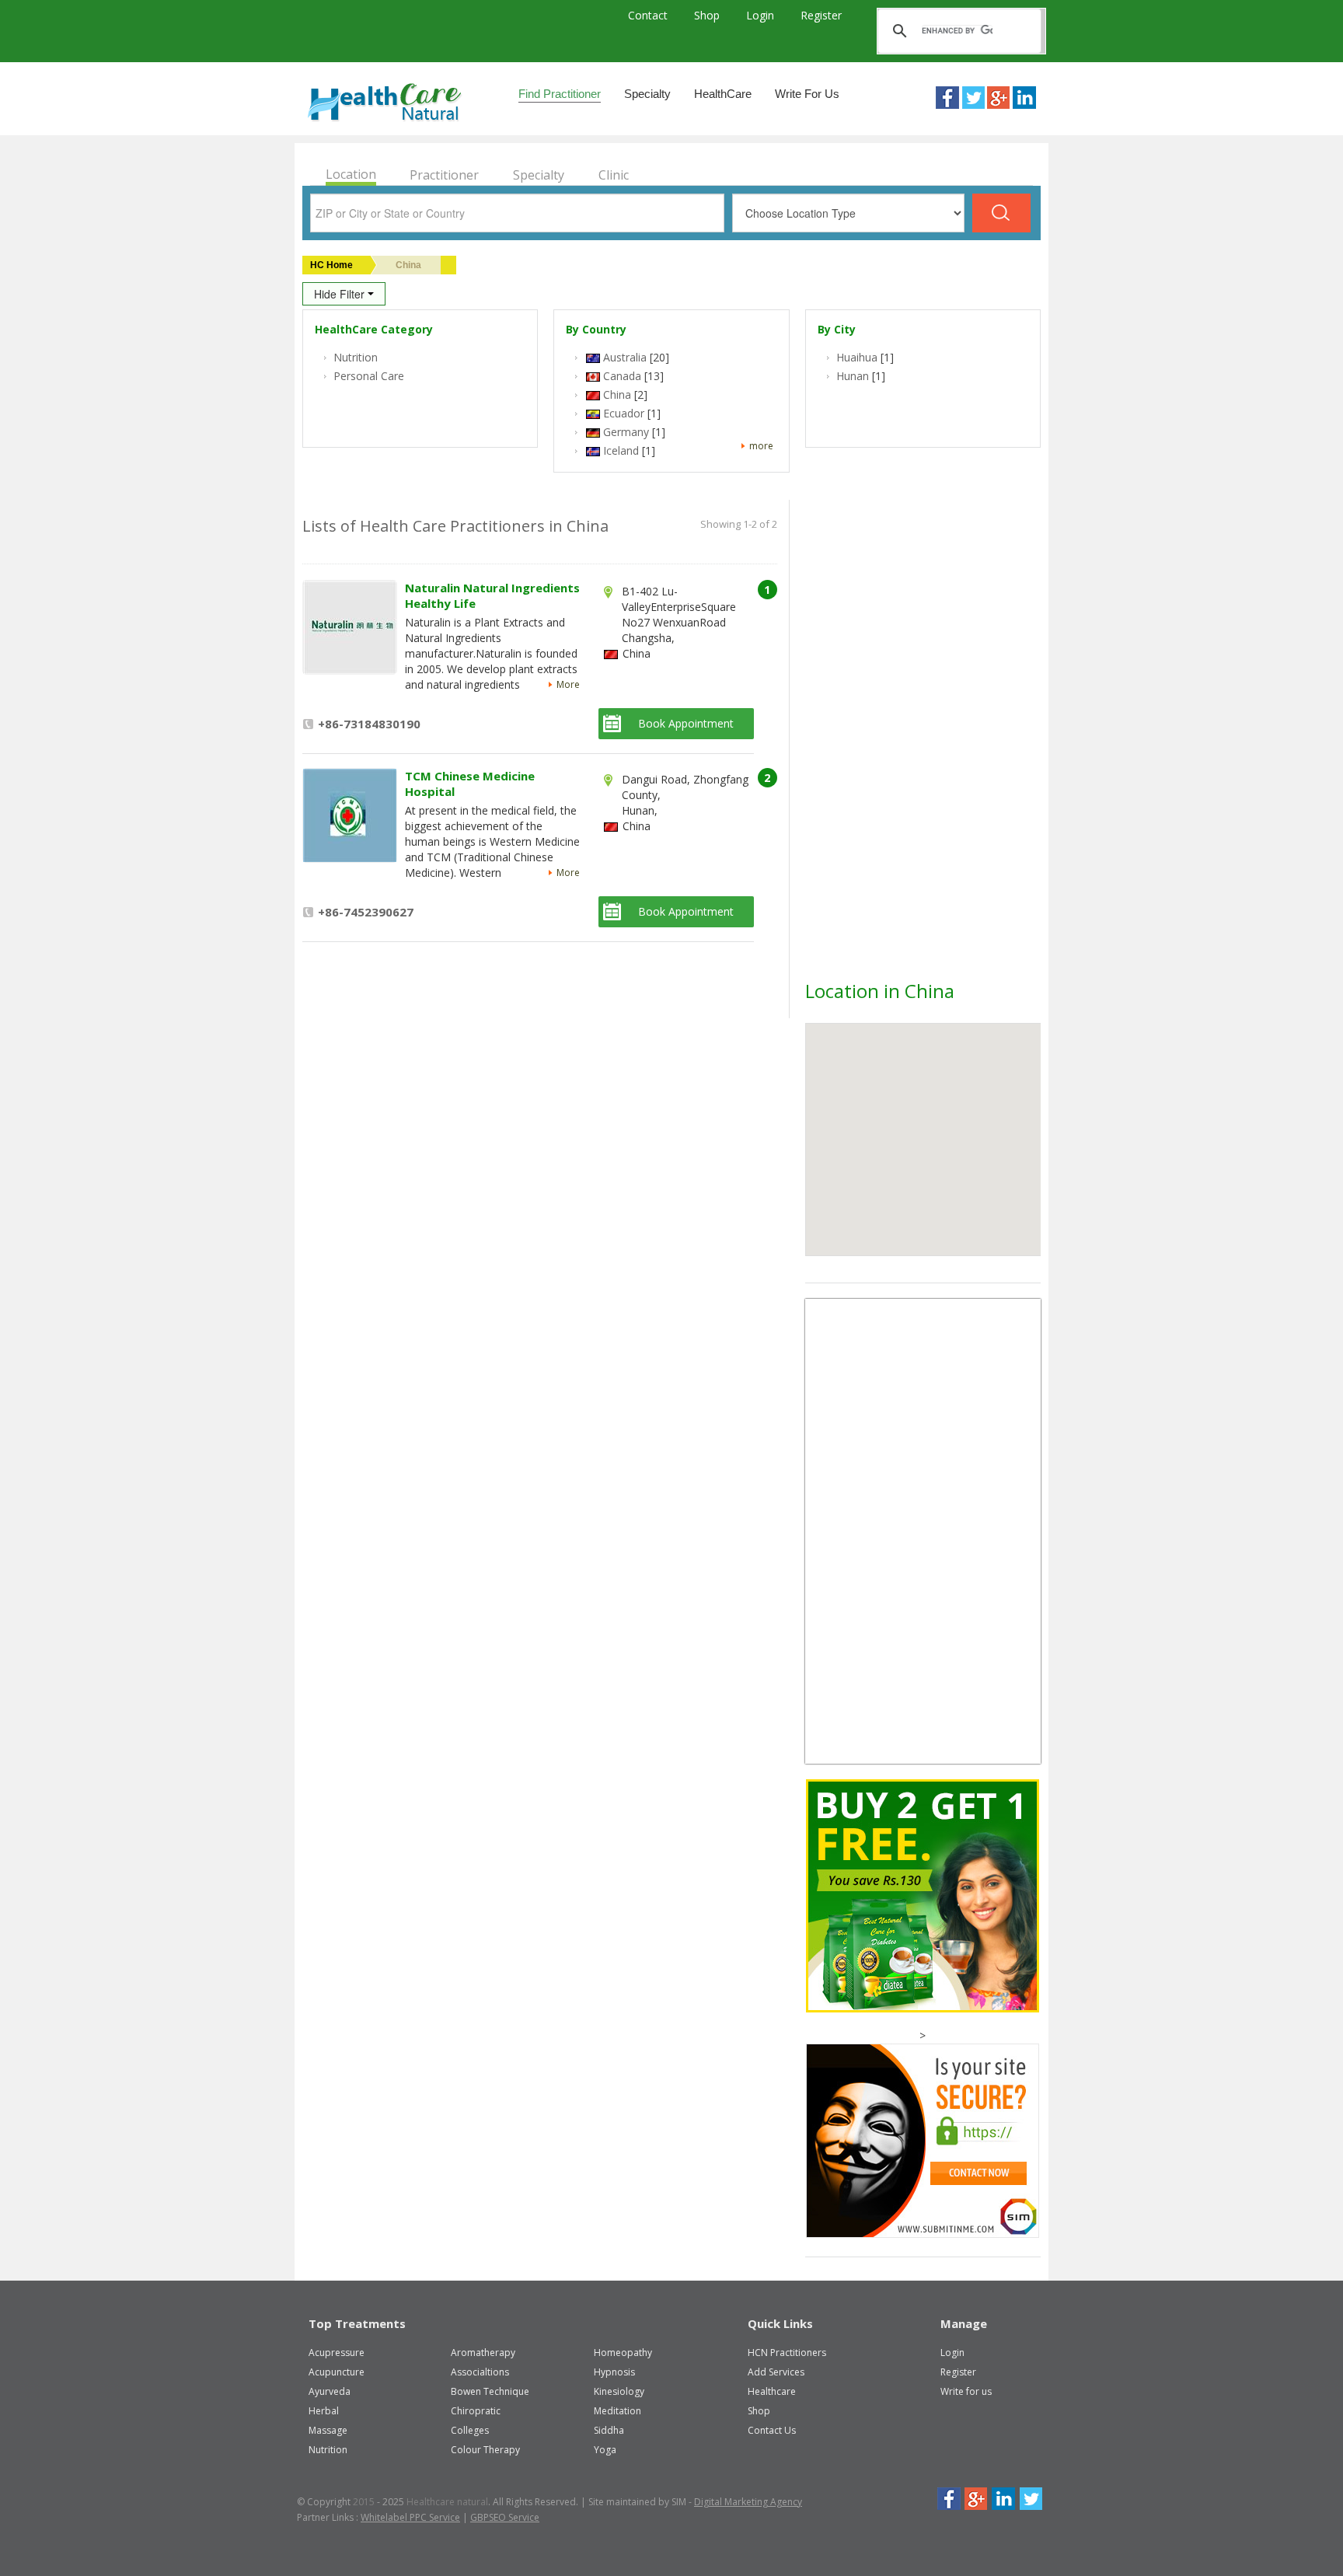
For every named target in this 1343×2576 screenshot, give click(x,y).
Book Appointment (686, 723)
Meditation (617, 2411)
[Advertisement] (922, 745)
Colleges (470, 2430)
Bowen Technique (490, 2391)
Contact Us (772, 2430)
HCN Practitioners (787, 2353)
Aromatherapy (483, 2353)
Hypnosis (614, 2372)
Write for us (966, 2391)
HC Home (331, 265)
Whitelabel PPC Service (410, 2517)
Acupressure (337, 2353)
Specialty (647, 94)
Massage (328, 2430)
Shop (708, 15)
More (568, 684)
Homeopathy (623, 2353)
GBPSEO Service (505, 2517)
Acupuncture (337, 2372)
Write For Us (807, 94)
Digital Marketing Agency (748, 2502)
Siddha (609, 2430)
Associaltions (480, 2372)
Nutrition (328, 2450)
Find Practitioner (560, 94)
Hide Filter (341, 294)
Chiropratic (476, 2411)
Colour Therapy (485, 2450)
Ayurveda (330, 2391)
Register (821, 15)
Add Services (776, 2372)
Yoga (605, 2450)
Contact (649, 15)
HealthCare (723, 94)
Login (762, 15)
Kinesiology (619, 2391)
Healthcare (772, 2391)
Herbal (324, 2411)
